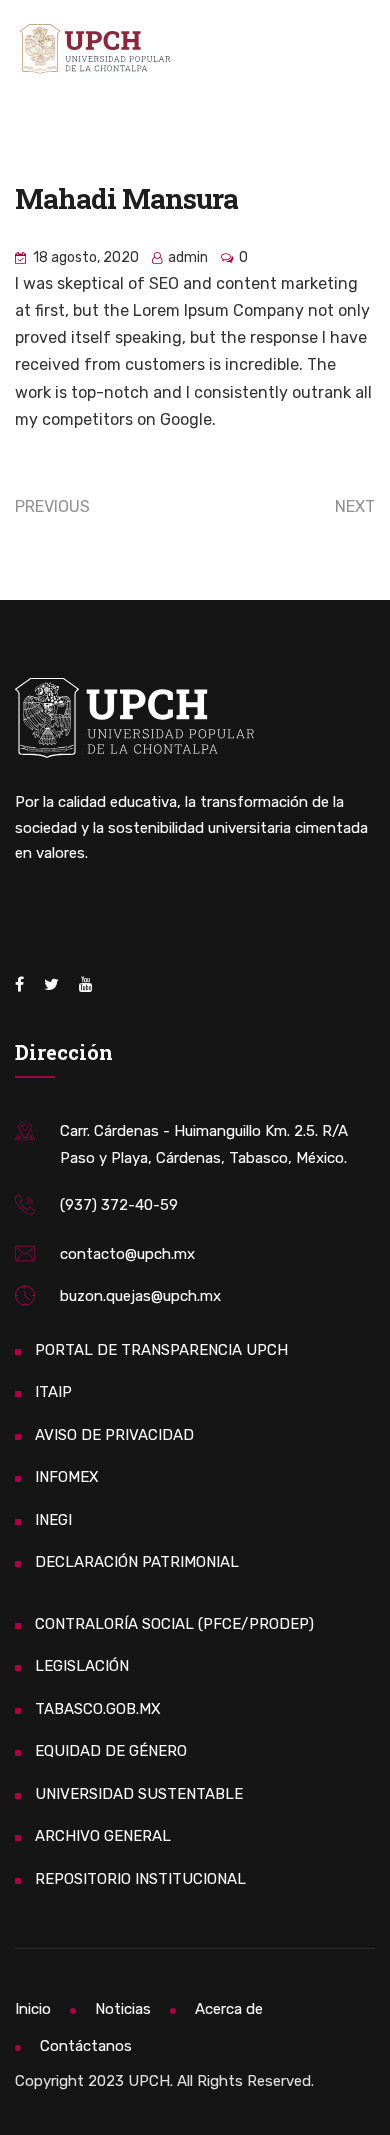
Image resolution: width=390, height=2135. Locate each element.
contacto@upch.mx (127, 1254)
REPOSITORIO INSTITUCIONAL (140, 1879)
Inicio (33, 2009)
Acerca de (229, 2009)
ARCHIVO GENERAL (103, 1836)
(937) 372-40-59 (119, 1205)
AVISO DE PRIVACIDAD (114, 1435)
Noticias (123, 2009)
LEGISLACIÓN (82, 1666)
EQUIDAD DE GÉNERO (111, 1751)
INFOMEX (67, 1477)
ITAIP (53, 1392)
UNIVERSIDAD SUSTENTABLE (139, 1794)
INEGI (53, 1520)
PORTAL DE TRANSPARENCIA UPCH (161, 1350)
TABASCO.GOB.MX (98, 1709)
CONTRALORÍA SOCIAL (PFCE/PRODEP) (174, 1624)
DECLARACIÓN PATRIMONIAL (137, 1562)
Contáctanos (86, 2046)
